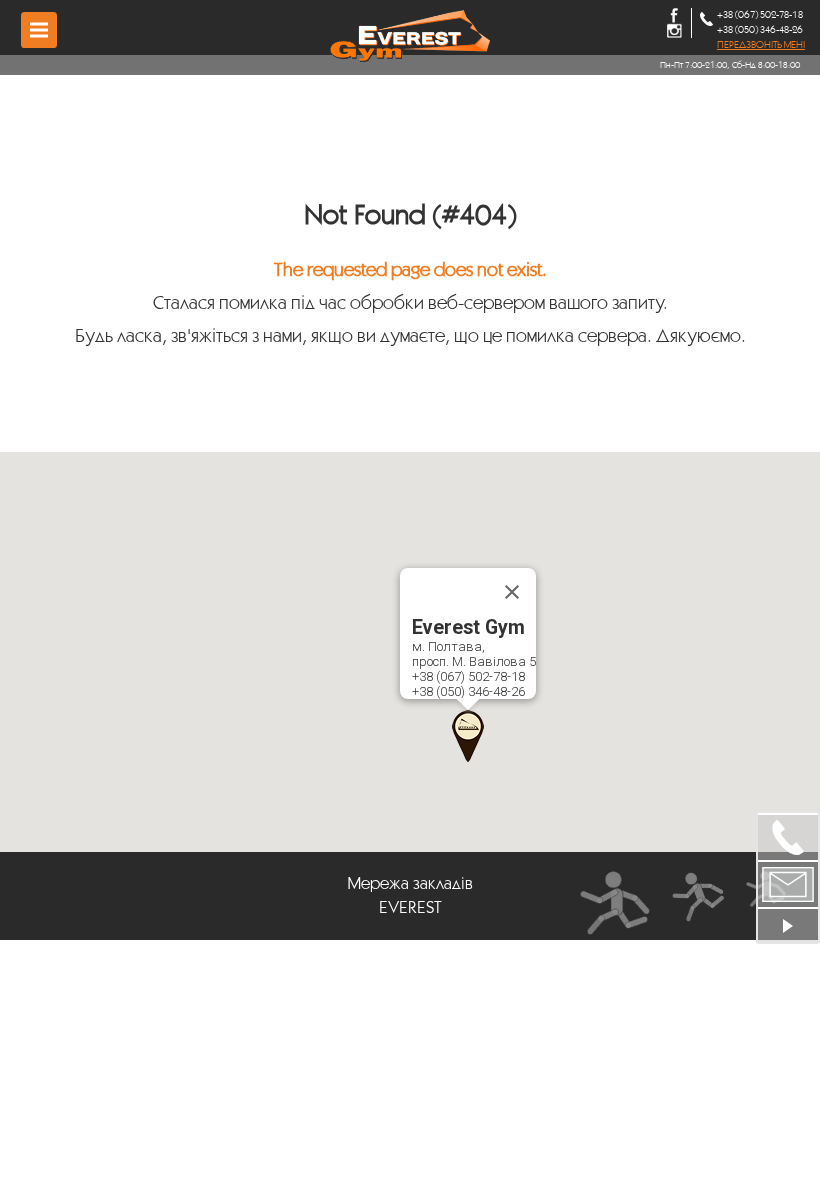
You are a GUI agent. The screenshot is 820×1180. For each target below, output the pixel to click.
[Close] (512, 592)
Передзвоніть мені (761, 44)
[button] (468, 736)
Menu (39, 30)
